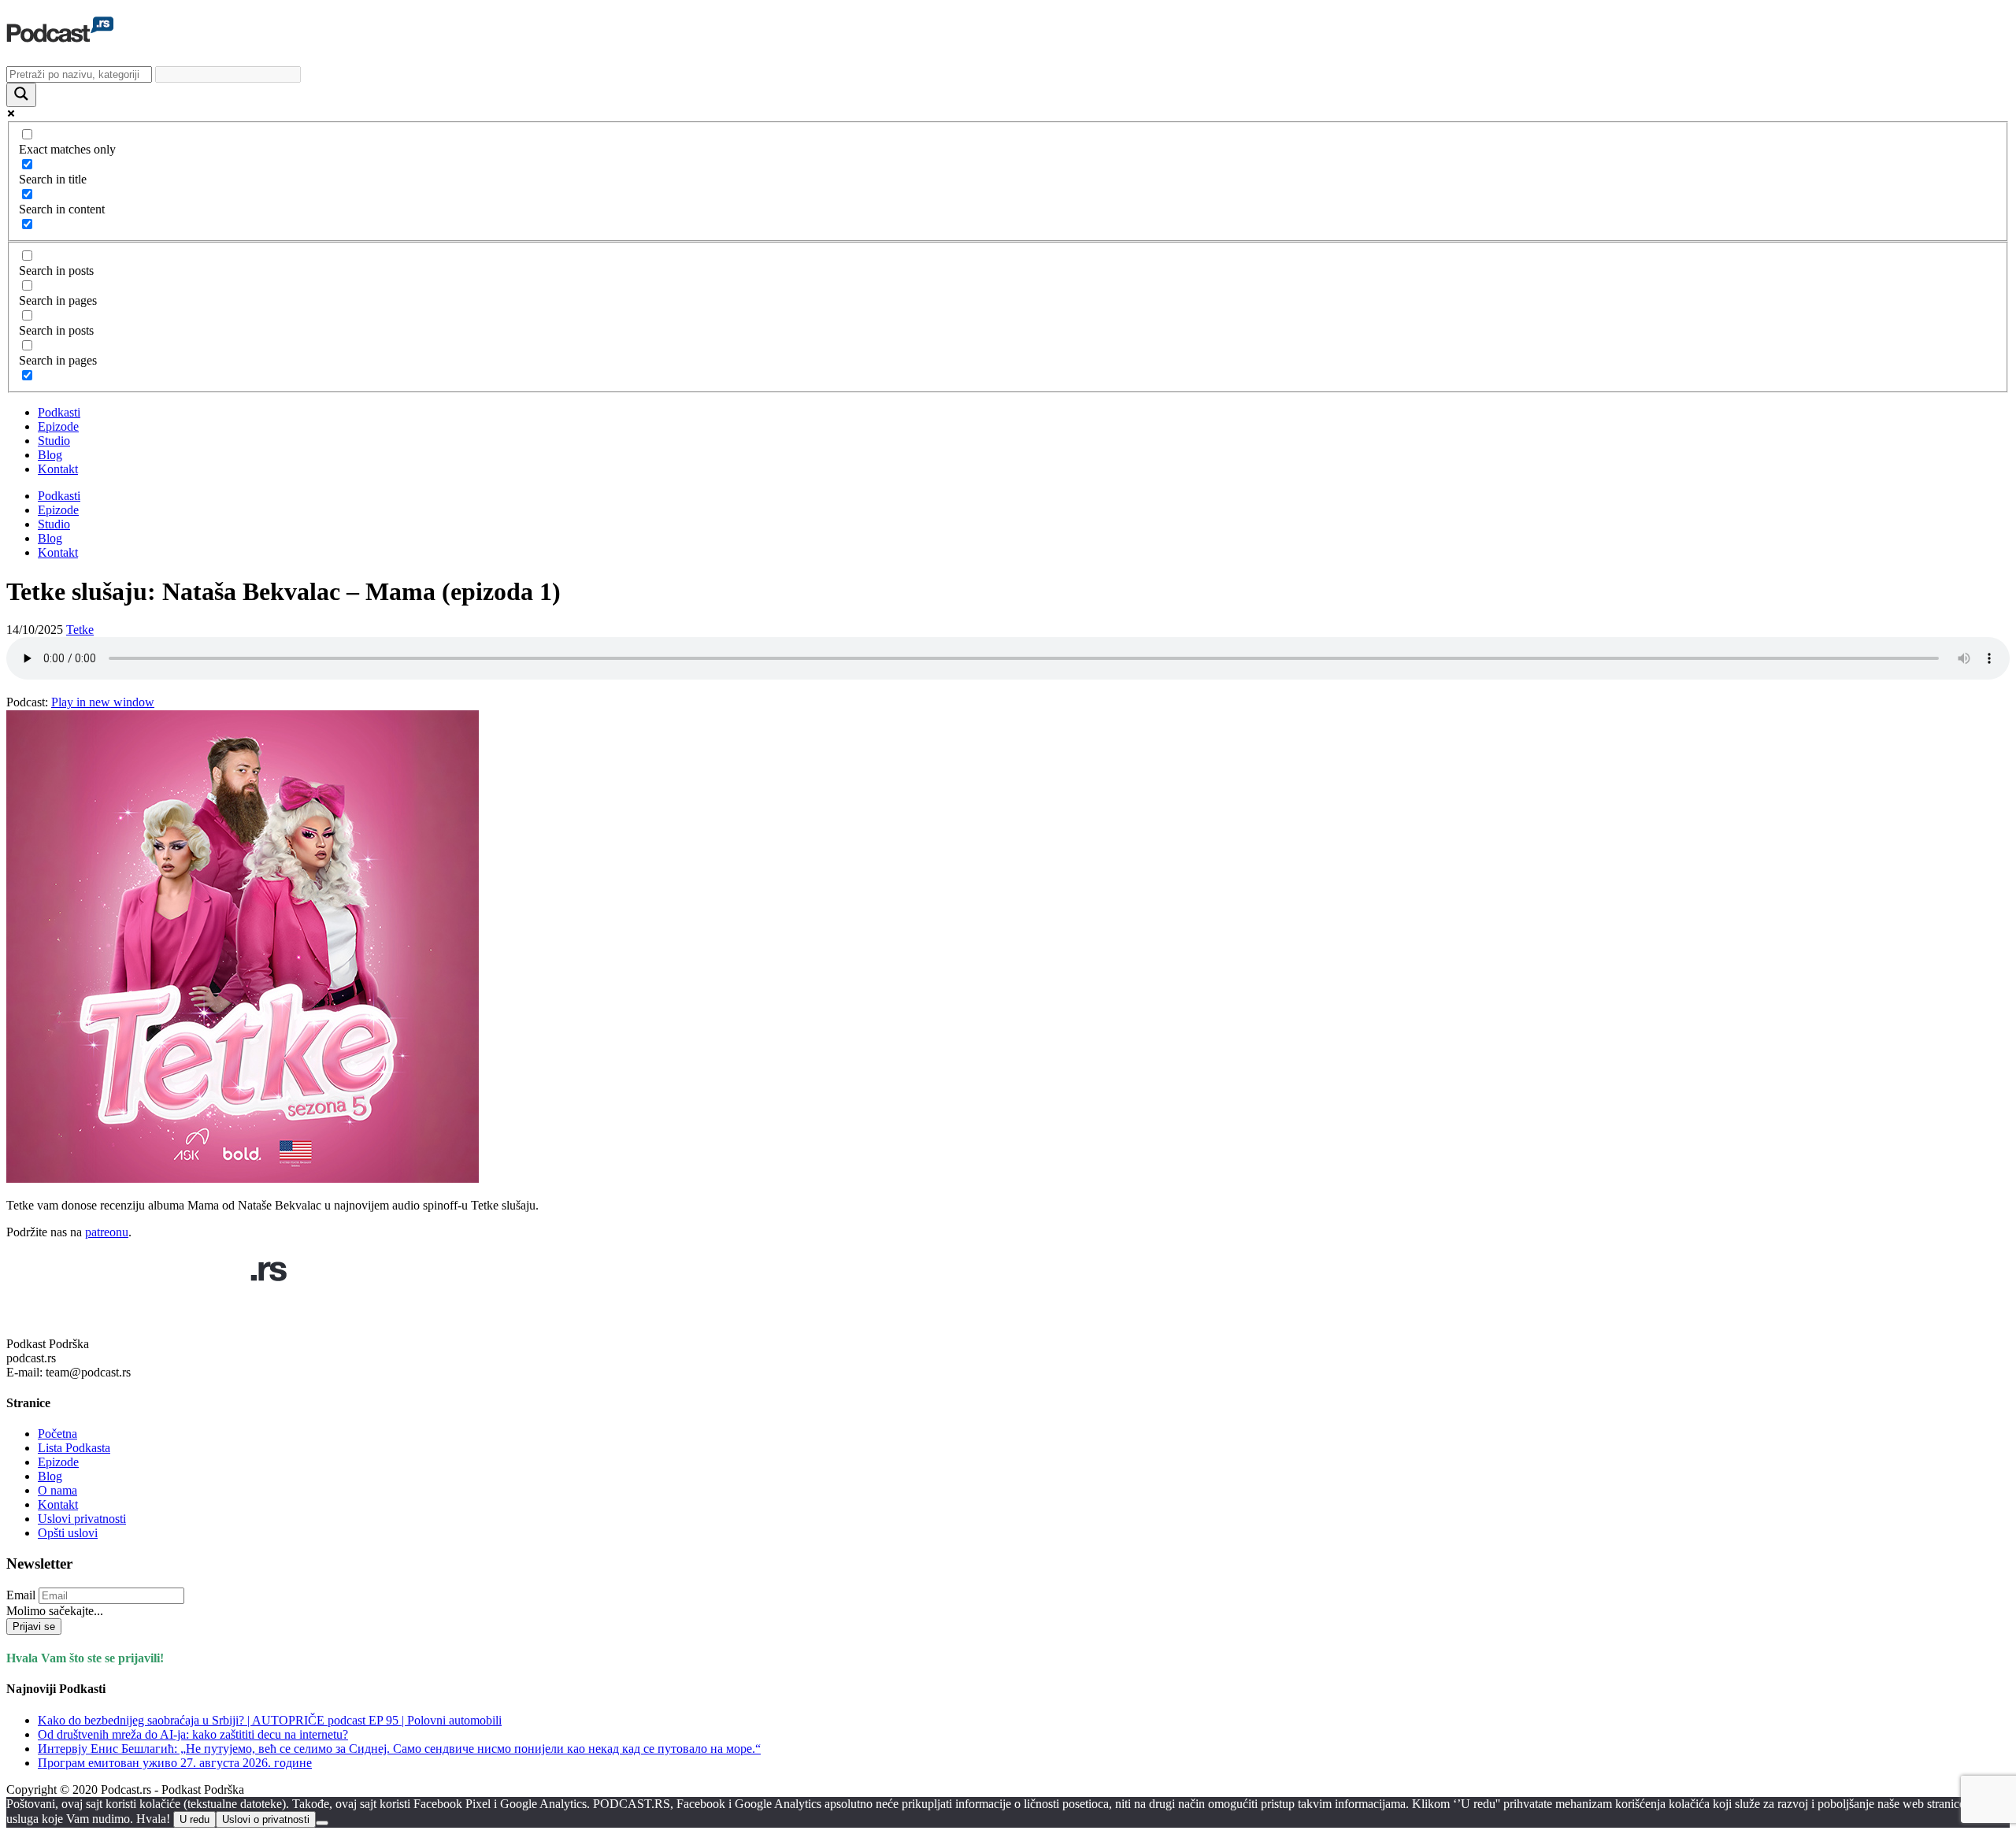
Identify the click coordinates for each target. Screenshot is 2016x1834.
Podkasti (59, 412)
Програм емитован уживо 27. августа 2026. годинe (175, 1763)
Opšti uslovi (68, 1533)
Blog (50, 455)
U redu (195, 1819)
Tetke (80, 630)
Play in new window (103, 702)
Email (21, 1595)
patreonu (107, 1232)
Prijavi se (34, 1627)
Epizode (58, 426)
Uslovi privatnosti (82, 1519)
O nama (57, 1490)
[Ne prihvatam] (322, 1823)
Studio (54, 441)
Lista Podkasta (74, 1448)
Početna (57, 1434)
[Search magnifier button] (21, 95)
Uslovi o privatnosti (266, 1819)
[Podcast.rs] (60, 34)
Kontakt (58, 469)
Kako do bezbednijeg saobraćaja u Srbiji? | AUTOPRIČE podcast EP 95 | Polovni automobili (270, 1720)
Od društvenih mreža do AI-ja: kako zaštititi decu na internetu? (193, 1734)
